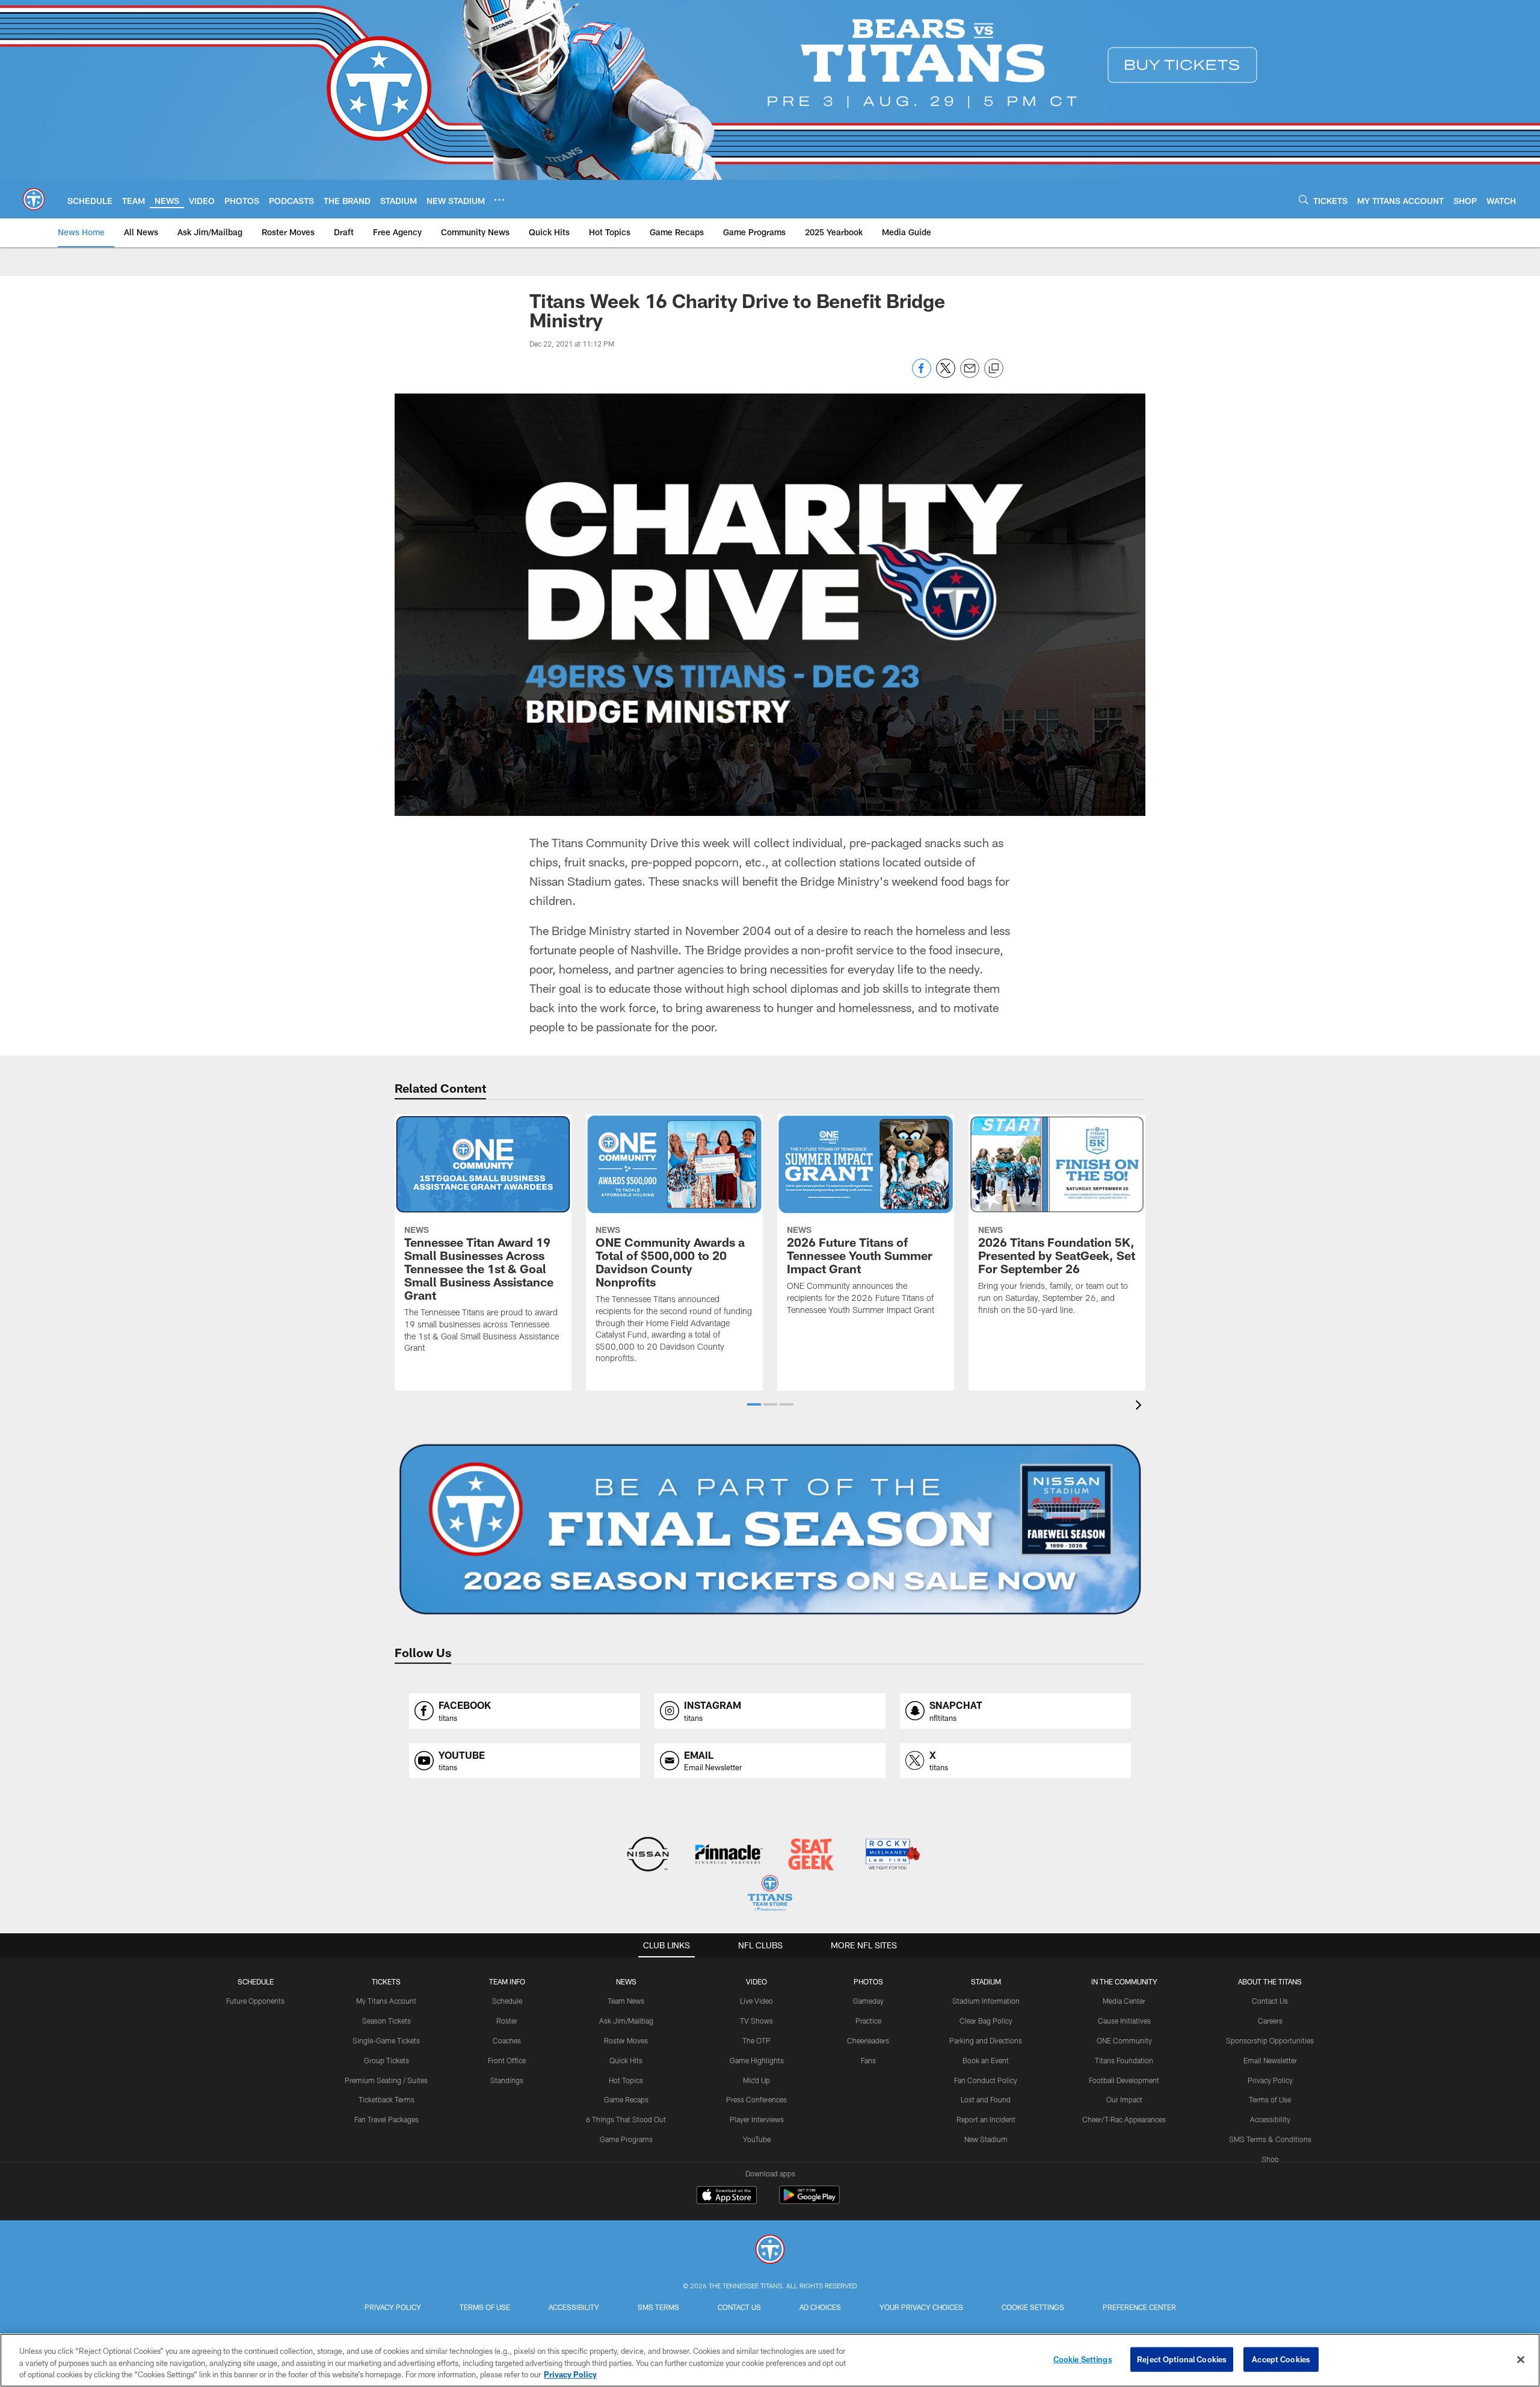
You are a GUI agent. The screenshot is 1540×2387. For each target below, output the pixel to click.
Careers (1270, 2021)
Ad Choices (820, 2307)
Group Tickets (387, 2060)
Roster (507, 2021)
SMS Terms (658, 2307)
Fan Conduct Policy (986, 2080)
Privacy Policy (1270, 2080)
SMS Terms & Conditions (1270, 2139)
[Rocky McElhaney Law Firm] (892, 1855)
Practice (868, 2021)
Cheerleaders (868, 2040)
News (626, 1981)
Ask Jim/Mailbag (626, 2021)
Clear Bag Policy (986, 2021)
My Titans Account (386, 2001)
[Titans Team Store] (770, 1894)
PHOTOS (868, 1981)
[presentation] (1141, 1407)
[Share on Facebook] (922, 375)
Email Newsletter (1270, 2060)
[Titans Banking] (729, 1855)
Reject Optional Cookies (1182, 2359)
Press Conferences (756, 2099)
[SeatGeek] (811, 1855)
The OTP (756, 2040)
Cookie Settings (1033, 2307)
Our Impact (1124, 2099)
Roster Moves (626, 2040)
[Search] (1304, 199)
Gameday (868, 2001)
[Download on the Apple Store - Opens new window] (727, 2196)
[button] (754, 1404)
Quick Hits (626, 2060)
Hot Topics (626, 2080)
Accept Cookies (1281, 2359)
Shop (1270, 2159)
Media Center (1124, 2001)
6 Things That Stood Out (626, 2119)
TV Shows (756, 2021)
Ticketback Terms (387, 2099)
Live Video (756, 2001)
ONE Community (1124, 2040)
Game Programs (626, 2139)
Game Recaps (626, 2099)
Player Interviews (757, 2119)
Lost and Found (986, 2099)
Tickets (386, 1981)
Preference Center (1139, 2307)
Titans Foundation (1124, 2060)
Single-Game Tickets (386, 2040)
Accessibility (1270, 2119)
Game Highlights (757, 2060)
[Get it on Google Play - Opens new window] (809, 2201)
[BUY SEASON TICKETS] (770, 1530)
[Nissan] (648, 1855)
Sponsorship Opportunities (1270, 2040)
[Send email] (970, 375)
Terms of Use (1270, 2099)
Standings (507, 2080)
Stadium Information (986, 2001)
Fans (868, 2060)
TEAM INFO (507, 1981)
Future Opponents (255, 2001)
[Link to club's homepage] (34, 199)
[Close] (1521, 2359)
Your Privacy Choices (921, 2307)
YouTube (757, 2139)
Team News (626, 2001)
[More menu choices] (499, 200)
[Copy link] (994, 369)
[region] (770, 2360)
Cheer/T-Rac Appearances (1124, 2119)
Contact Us (1270, 2001)
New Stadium (986, 2139)
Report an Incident (986, 2119)
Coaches (507, 2040)
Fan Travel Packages (387, 2119)
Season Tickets (387, 2021)
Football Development (1124, 2080)
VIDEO (756, 1981)
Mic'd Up (756, 2080)
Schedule (256, 1981)
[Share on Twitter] (946, 375)
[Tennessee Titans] (770, 2251)
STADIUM (986, 1981)
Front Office (507, 2060)
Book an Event (986, 2060)
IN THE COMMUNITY (1124, 1981)
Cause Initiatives (1124, 2021)
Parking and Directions (986, 2040)
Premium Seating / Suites (386, 2080)
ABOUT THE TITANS (1270, 1981)
